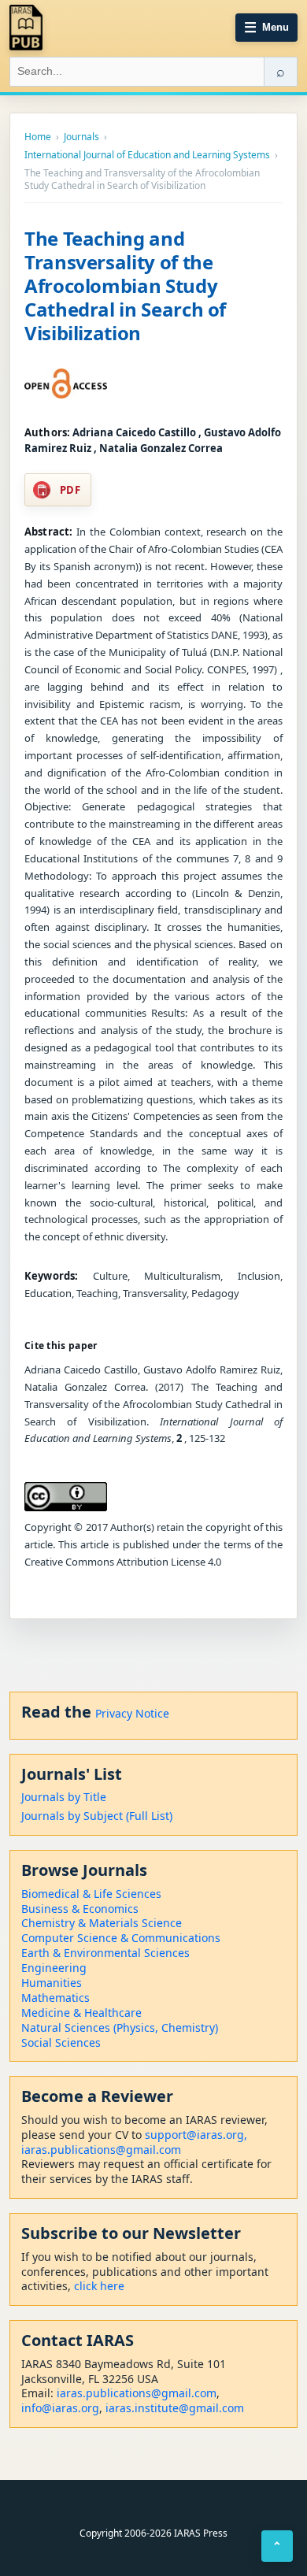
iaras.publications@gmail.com (101, 2150)
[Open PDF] (66, 384)
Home (38, 137)
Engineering (54, 1968)
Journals (81, 137)
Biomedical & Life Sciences (91, 1894)
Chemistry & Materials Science (102, 1923)
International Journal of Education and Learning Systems (147, 155)
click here (99, 2286)
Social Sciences (61, 2042)
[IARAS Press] (26, 28)
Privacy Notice (132, 1713)
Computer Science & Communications (121, 1938)
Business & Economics (80, 1909)
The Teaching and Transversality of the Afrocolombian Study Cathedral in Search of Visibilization (125, 285)
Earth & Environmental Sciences (105, 1953)
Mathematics (55, 1998)
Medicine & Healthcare (81, 2013)
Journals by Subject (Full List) (97, 1816)
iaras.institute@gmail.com (175, 2408)
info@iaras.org (60, 2408)
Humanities (52, 1983)
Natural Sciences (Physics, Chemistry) (120, 2027)
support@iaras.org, (196, 2135)
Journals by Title (64, 1797)
